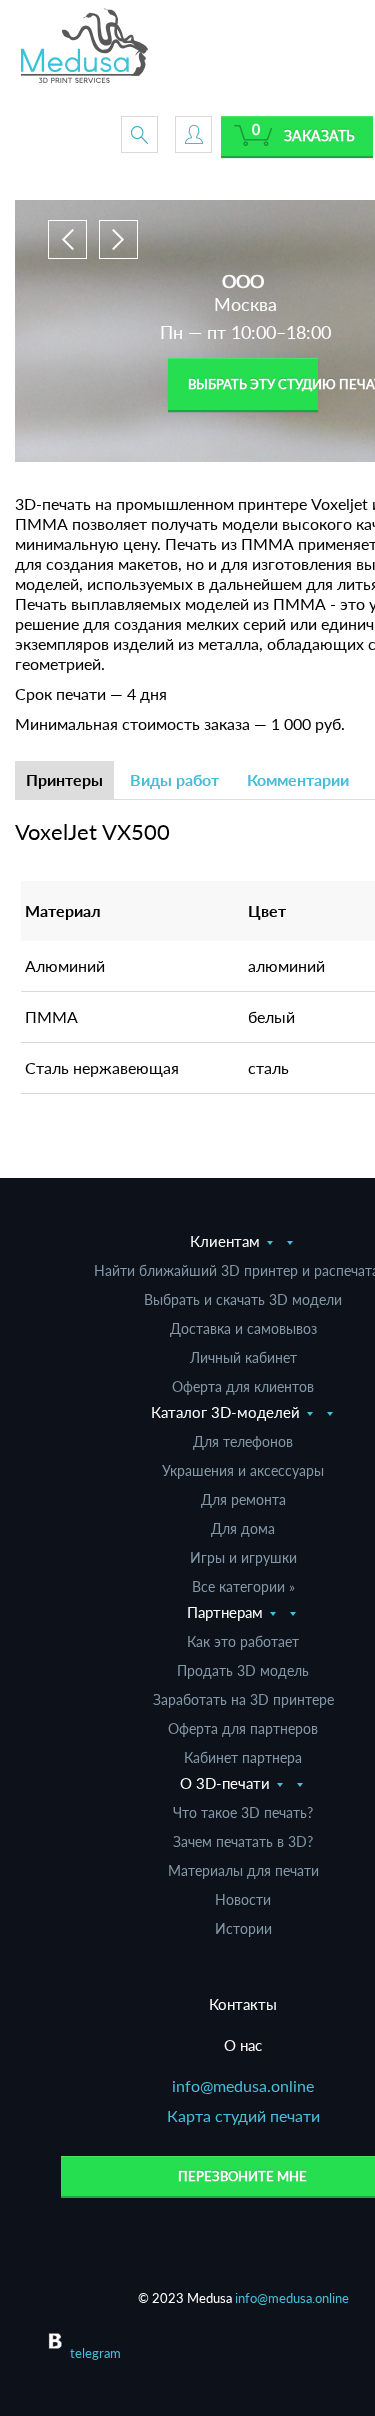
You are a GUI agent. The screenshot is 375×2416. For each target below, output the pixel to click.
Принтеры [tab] (64, 779)
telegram (95, 2353)
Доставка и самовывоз (243, 1328)
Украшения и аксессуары (243, 1470)
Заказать (319, 135)
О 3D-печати (225, 1783)
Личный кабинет (243, 1357)
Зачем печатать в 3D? (243, 1841)
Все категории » (243, 1586)
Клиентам (225, 1241)
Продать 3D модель (243, 1670)
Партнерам (225, 1612)
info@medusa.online (243, 2085)
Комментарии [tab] (298, 779)
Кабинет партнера (243, 1757)
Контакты (243, 2004)
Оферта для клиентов (243, 1386)
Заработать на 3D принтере (243, 1699)
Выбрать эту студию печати (253, 384)
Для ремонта (243, 1499)
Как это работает (243, 1641)
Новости (243, 1899)
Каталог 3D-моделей (225, 1412)
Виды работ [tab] (174, 779)
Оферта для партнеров (243, 1728)
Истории (243, 1928)
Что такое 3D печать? (243, 1812)
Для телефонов (243, 1441)
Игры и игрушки (243, 1557)
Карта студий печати (243, 2115)
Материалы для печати (243, 1870)
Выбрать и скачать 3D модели (243, 1299)
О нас (243, 2045)
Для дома (243, 1528)
